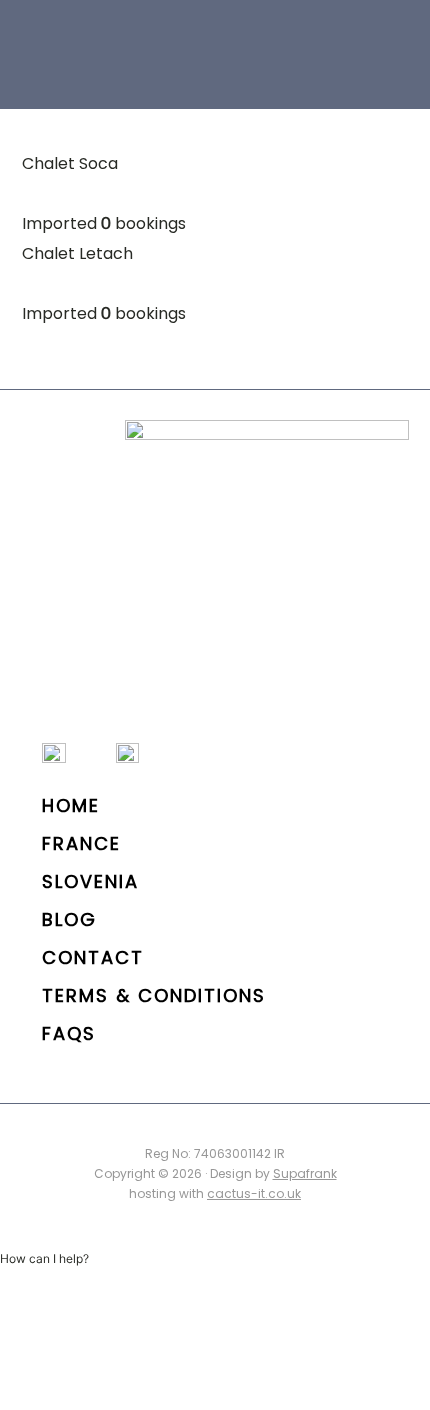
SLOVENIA (90, 881)
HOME (71, 805)
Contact (93, 957)
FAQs (69, 1033)
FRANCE (81, 843)
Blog (69, 919)
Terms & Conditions (154, 995)
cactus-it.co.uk (254, 1193)
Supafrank (305, 1173)
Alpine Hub (99, 50)
